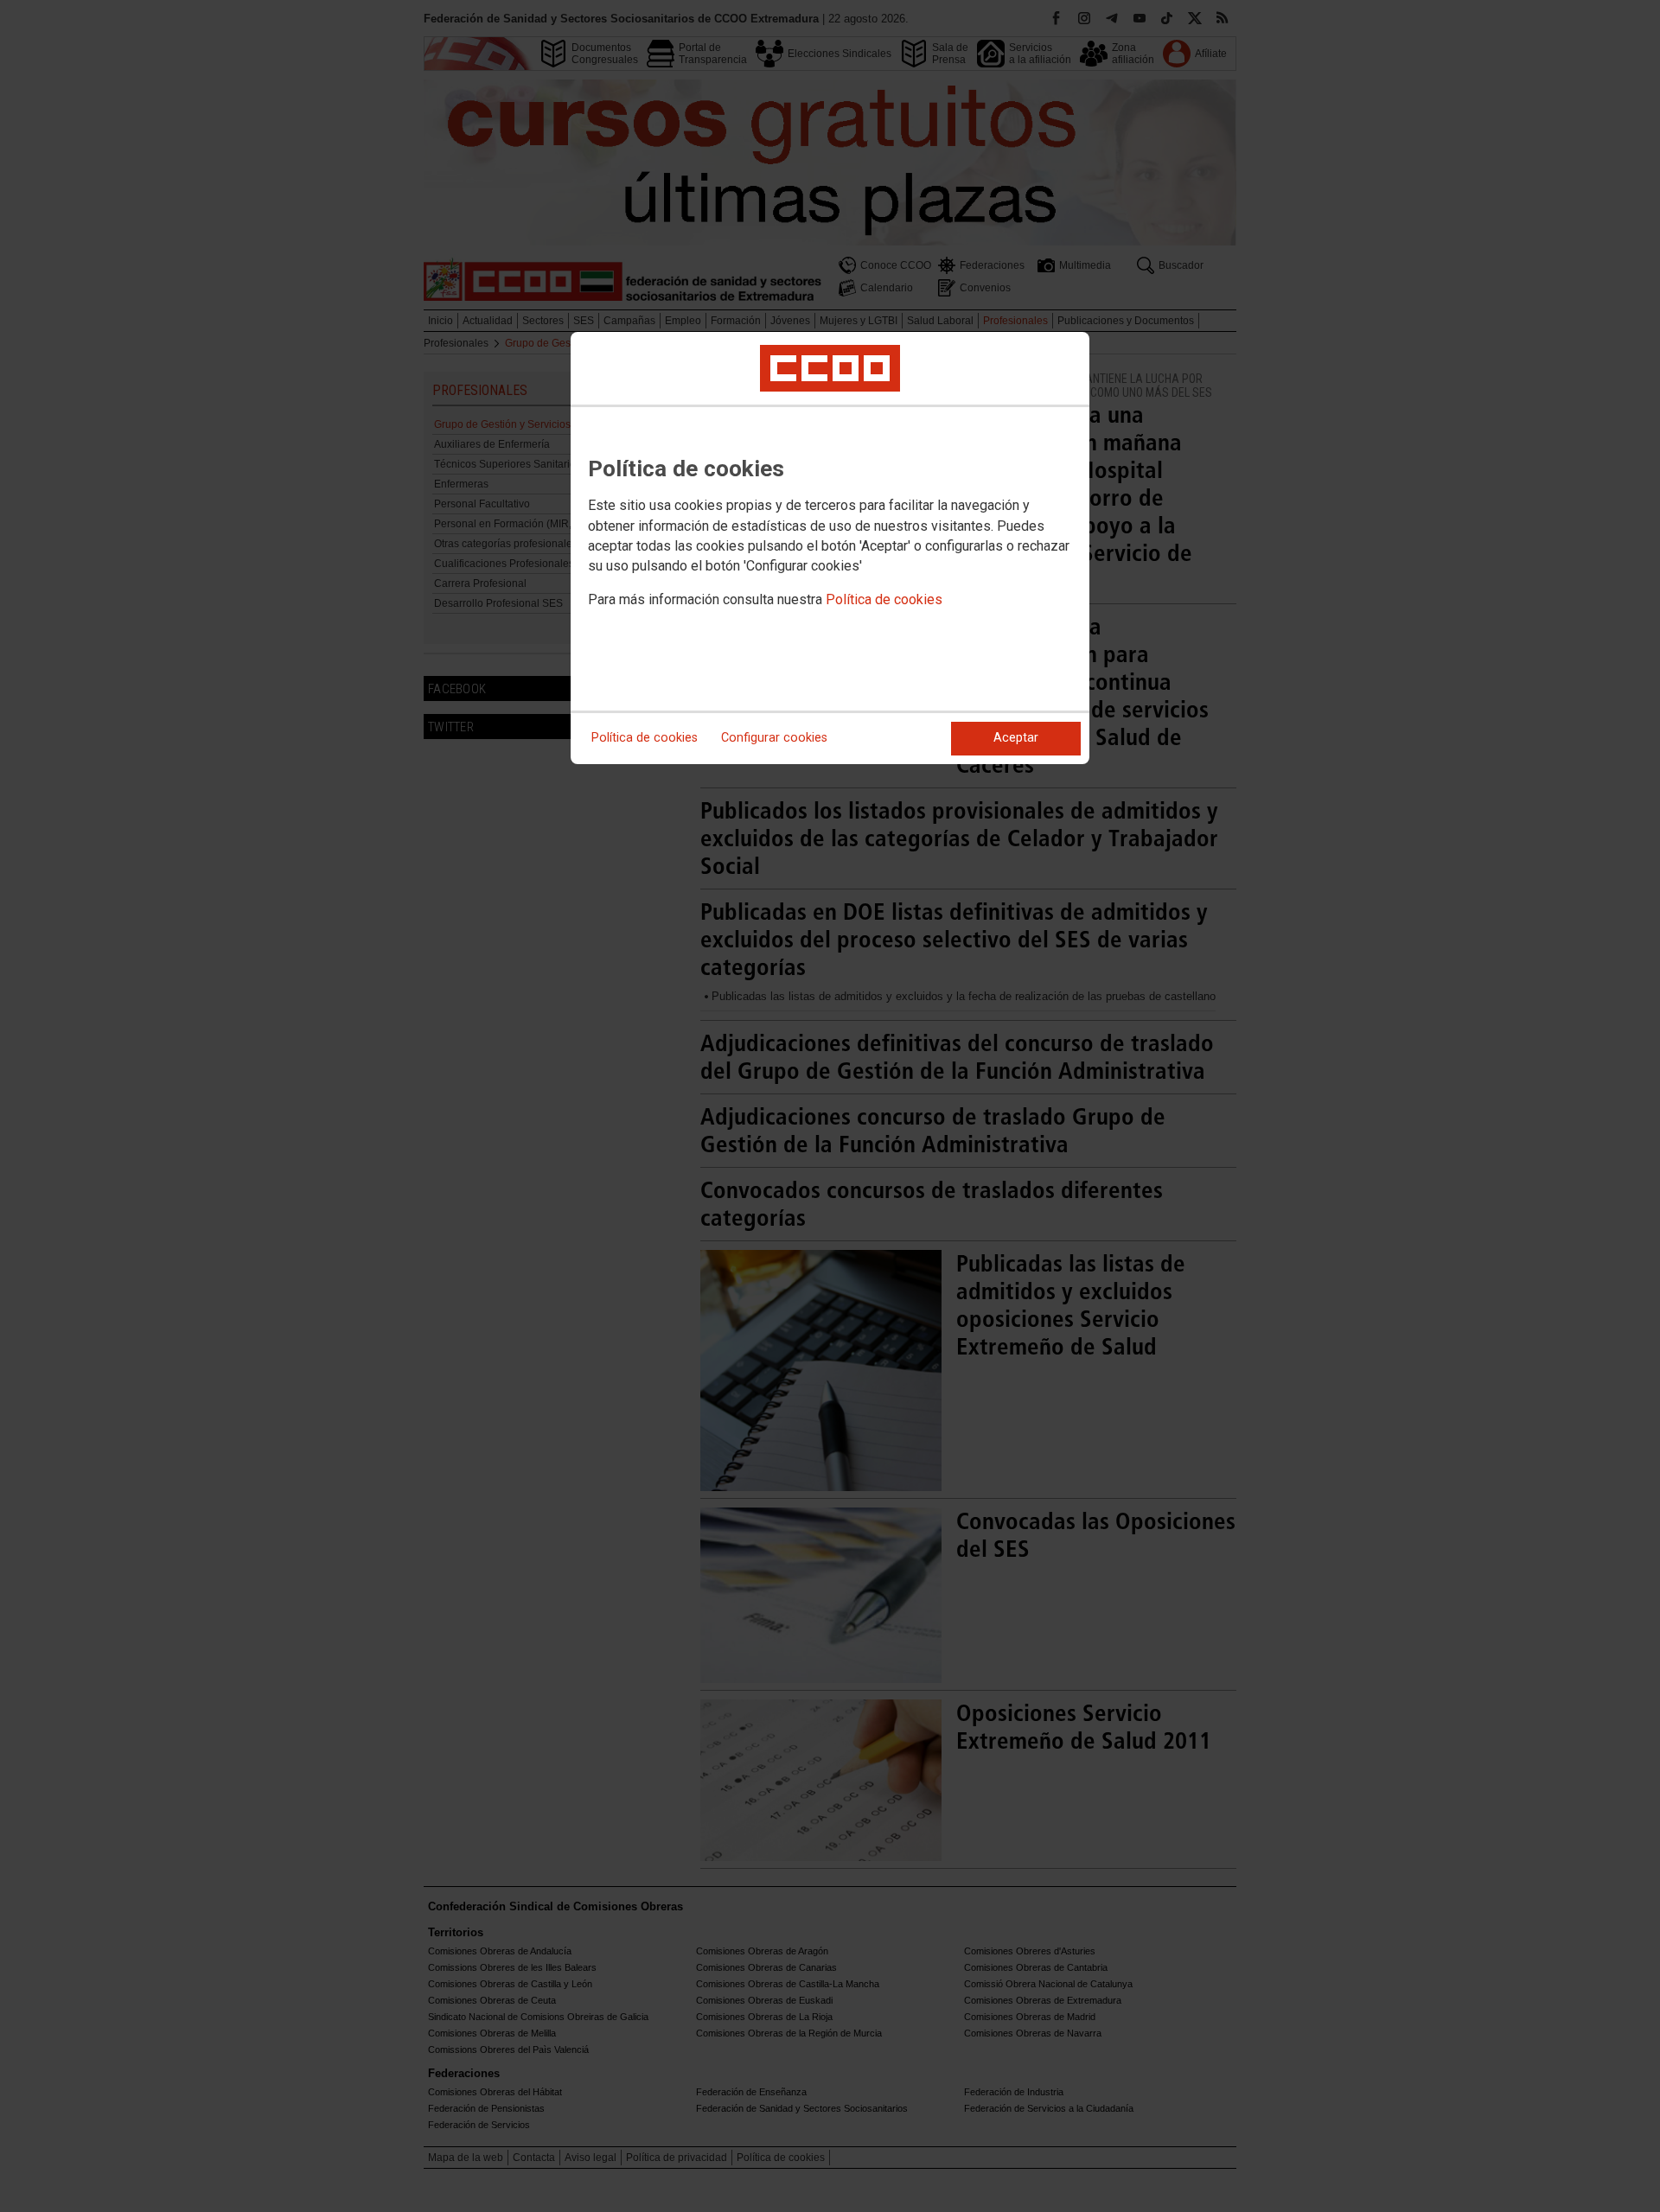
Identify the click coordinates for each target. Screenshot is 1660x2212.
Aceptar (1016, 738)
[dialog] (830, 548)
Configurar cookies (774, 738)
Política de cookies (884, 599)
